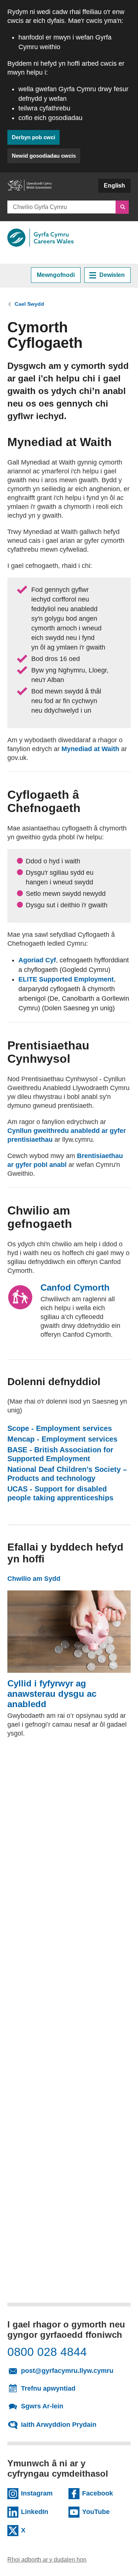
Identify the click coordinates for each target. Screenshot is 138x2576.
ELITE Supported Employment (66, 979)
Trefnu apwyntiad (48, 2388)
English (114, 186)
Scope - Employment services (60, 1428)
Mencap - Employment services (62, 1439)
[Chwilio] (122, 207)
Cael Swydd (29, 304)
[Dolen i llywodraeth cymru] (29, 189)
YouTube (103, 2511)
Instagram (42, 2493)
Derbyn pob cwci (33, 137)
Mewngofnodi (56, 275)
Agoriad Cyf (37, 960)
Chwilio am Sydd (34, 1579)
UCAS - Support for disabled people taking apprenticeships (69, 1493)
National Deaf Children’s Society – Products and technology (69, 1474)
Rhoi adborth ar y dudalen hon (47, 2560)
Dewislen (112, 275)
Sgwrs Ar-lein (42, 2406)
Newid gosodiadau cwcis (44, 156)
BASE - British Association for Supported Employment (69, 1454)
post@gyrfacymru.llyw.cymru (73, 2370)
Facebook (103, 2493)
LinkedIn (42, 2511)
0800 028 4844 (47, 2352)
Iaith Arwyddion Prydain (59, 2425)
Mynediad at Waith (90, 749)
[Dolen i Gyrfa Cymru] (40, 238)
